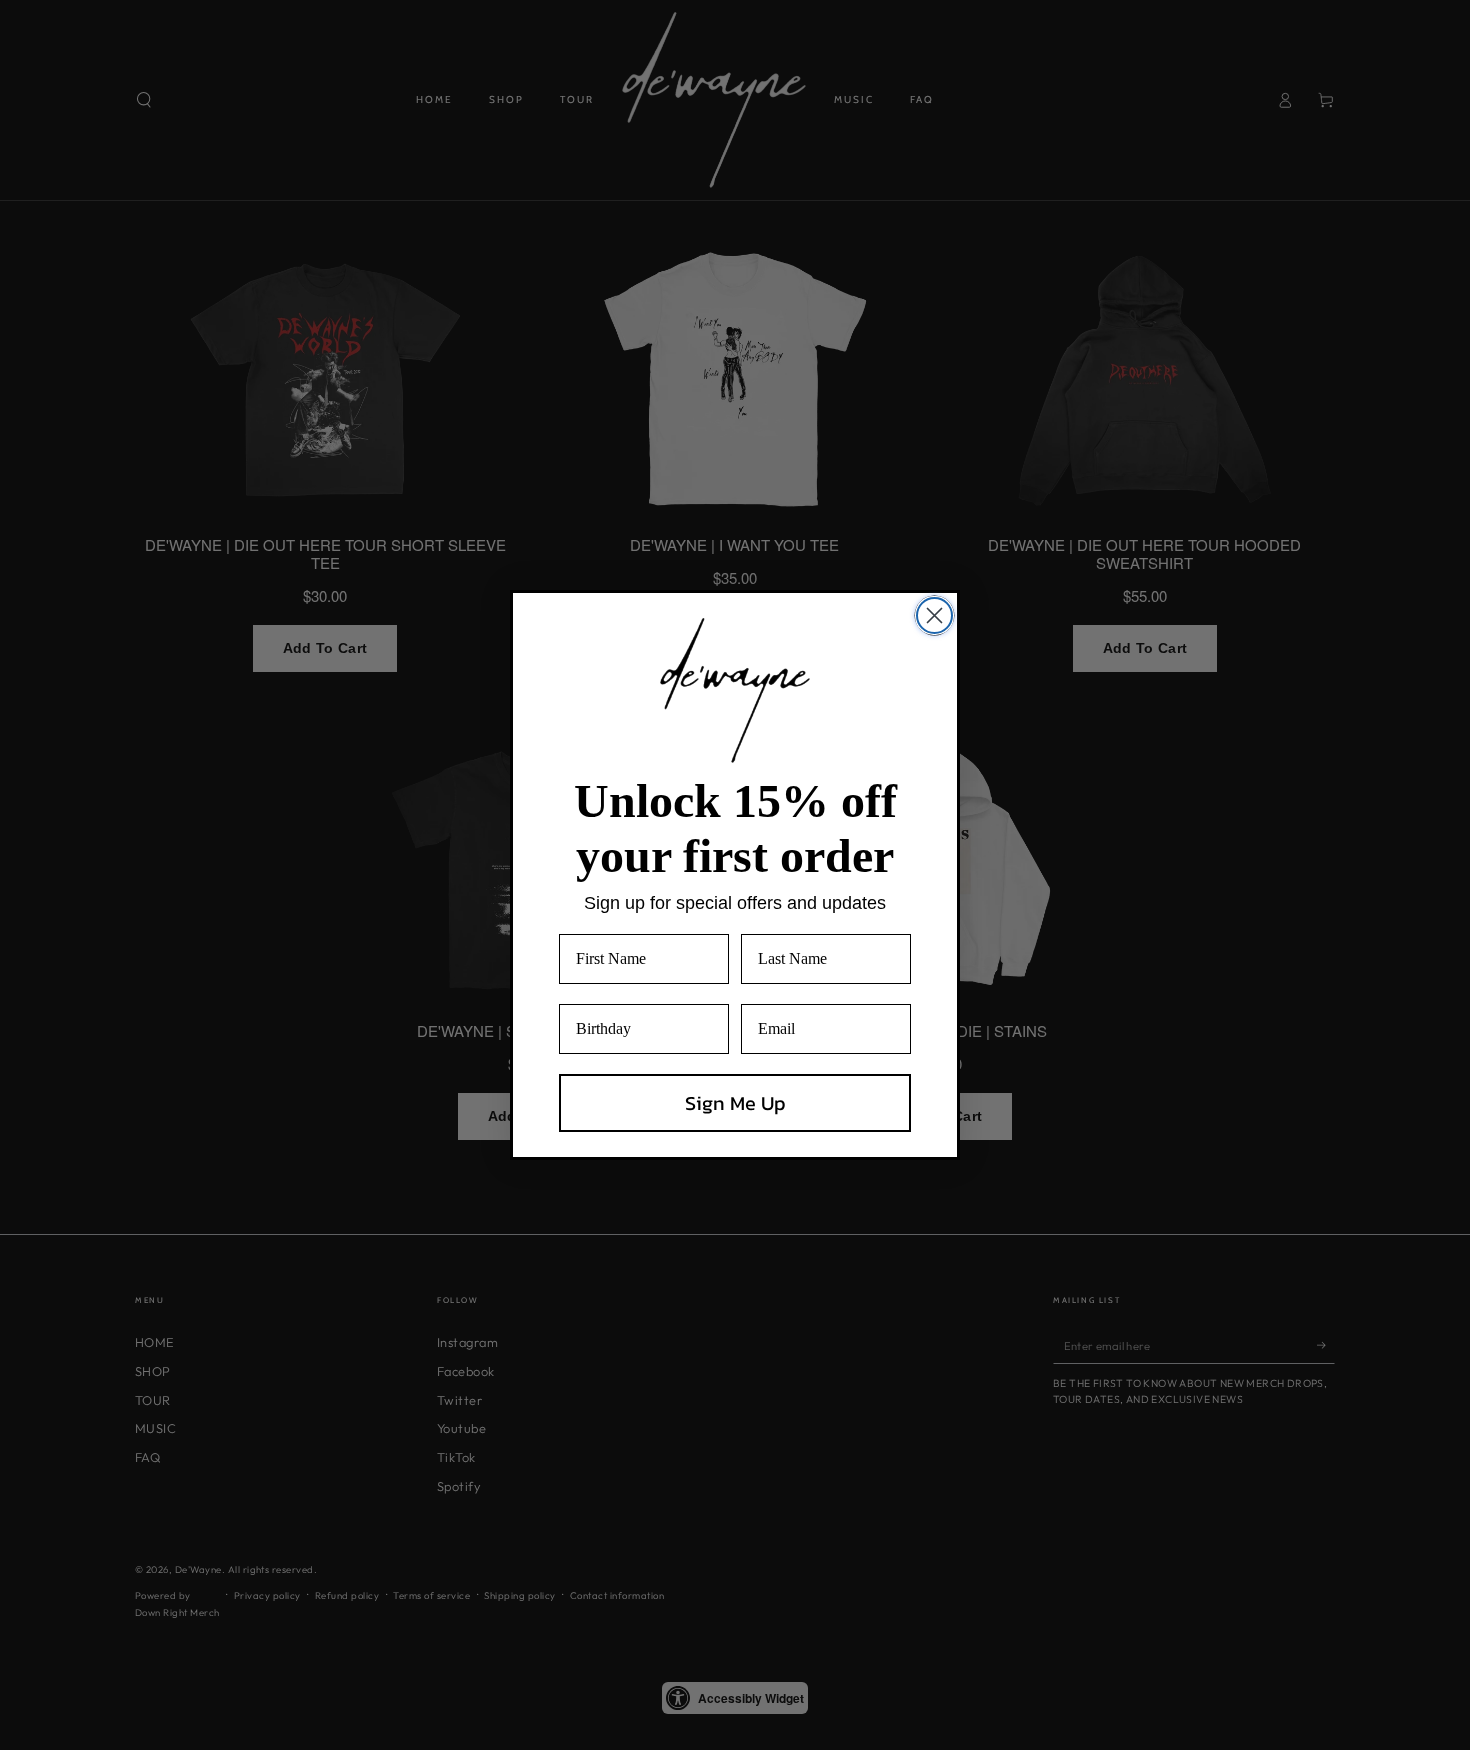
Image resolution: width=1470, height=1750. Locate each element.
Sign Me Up (735, 1103)
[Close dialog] (934, 615)
